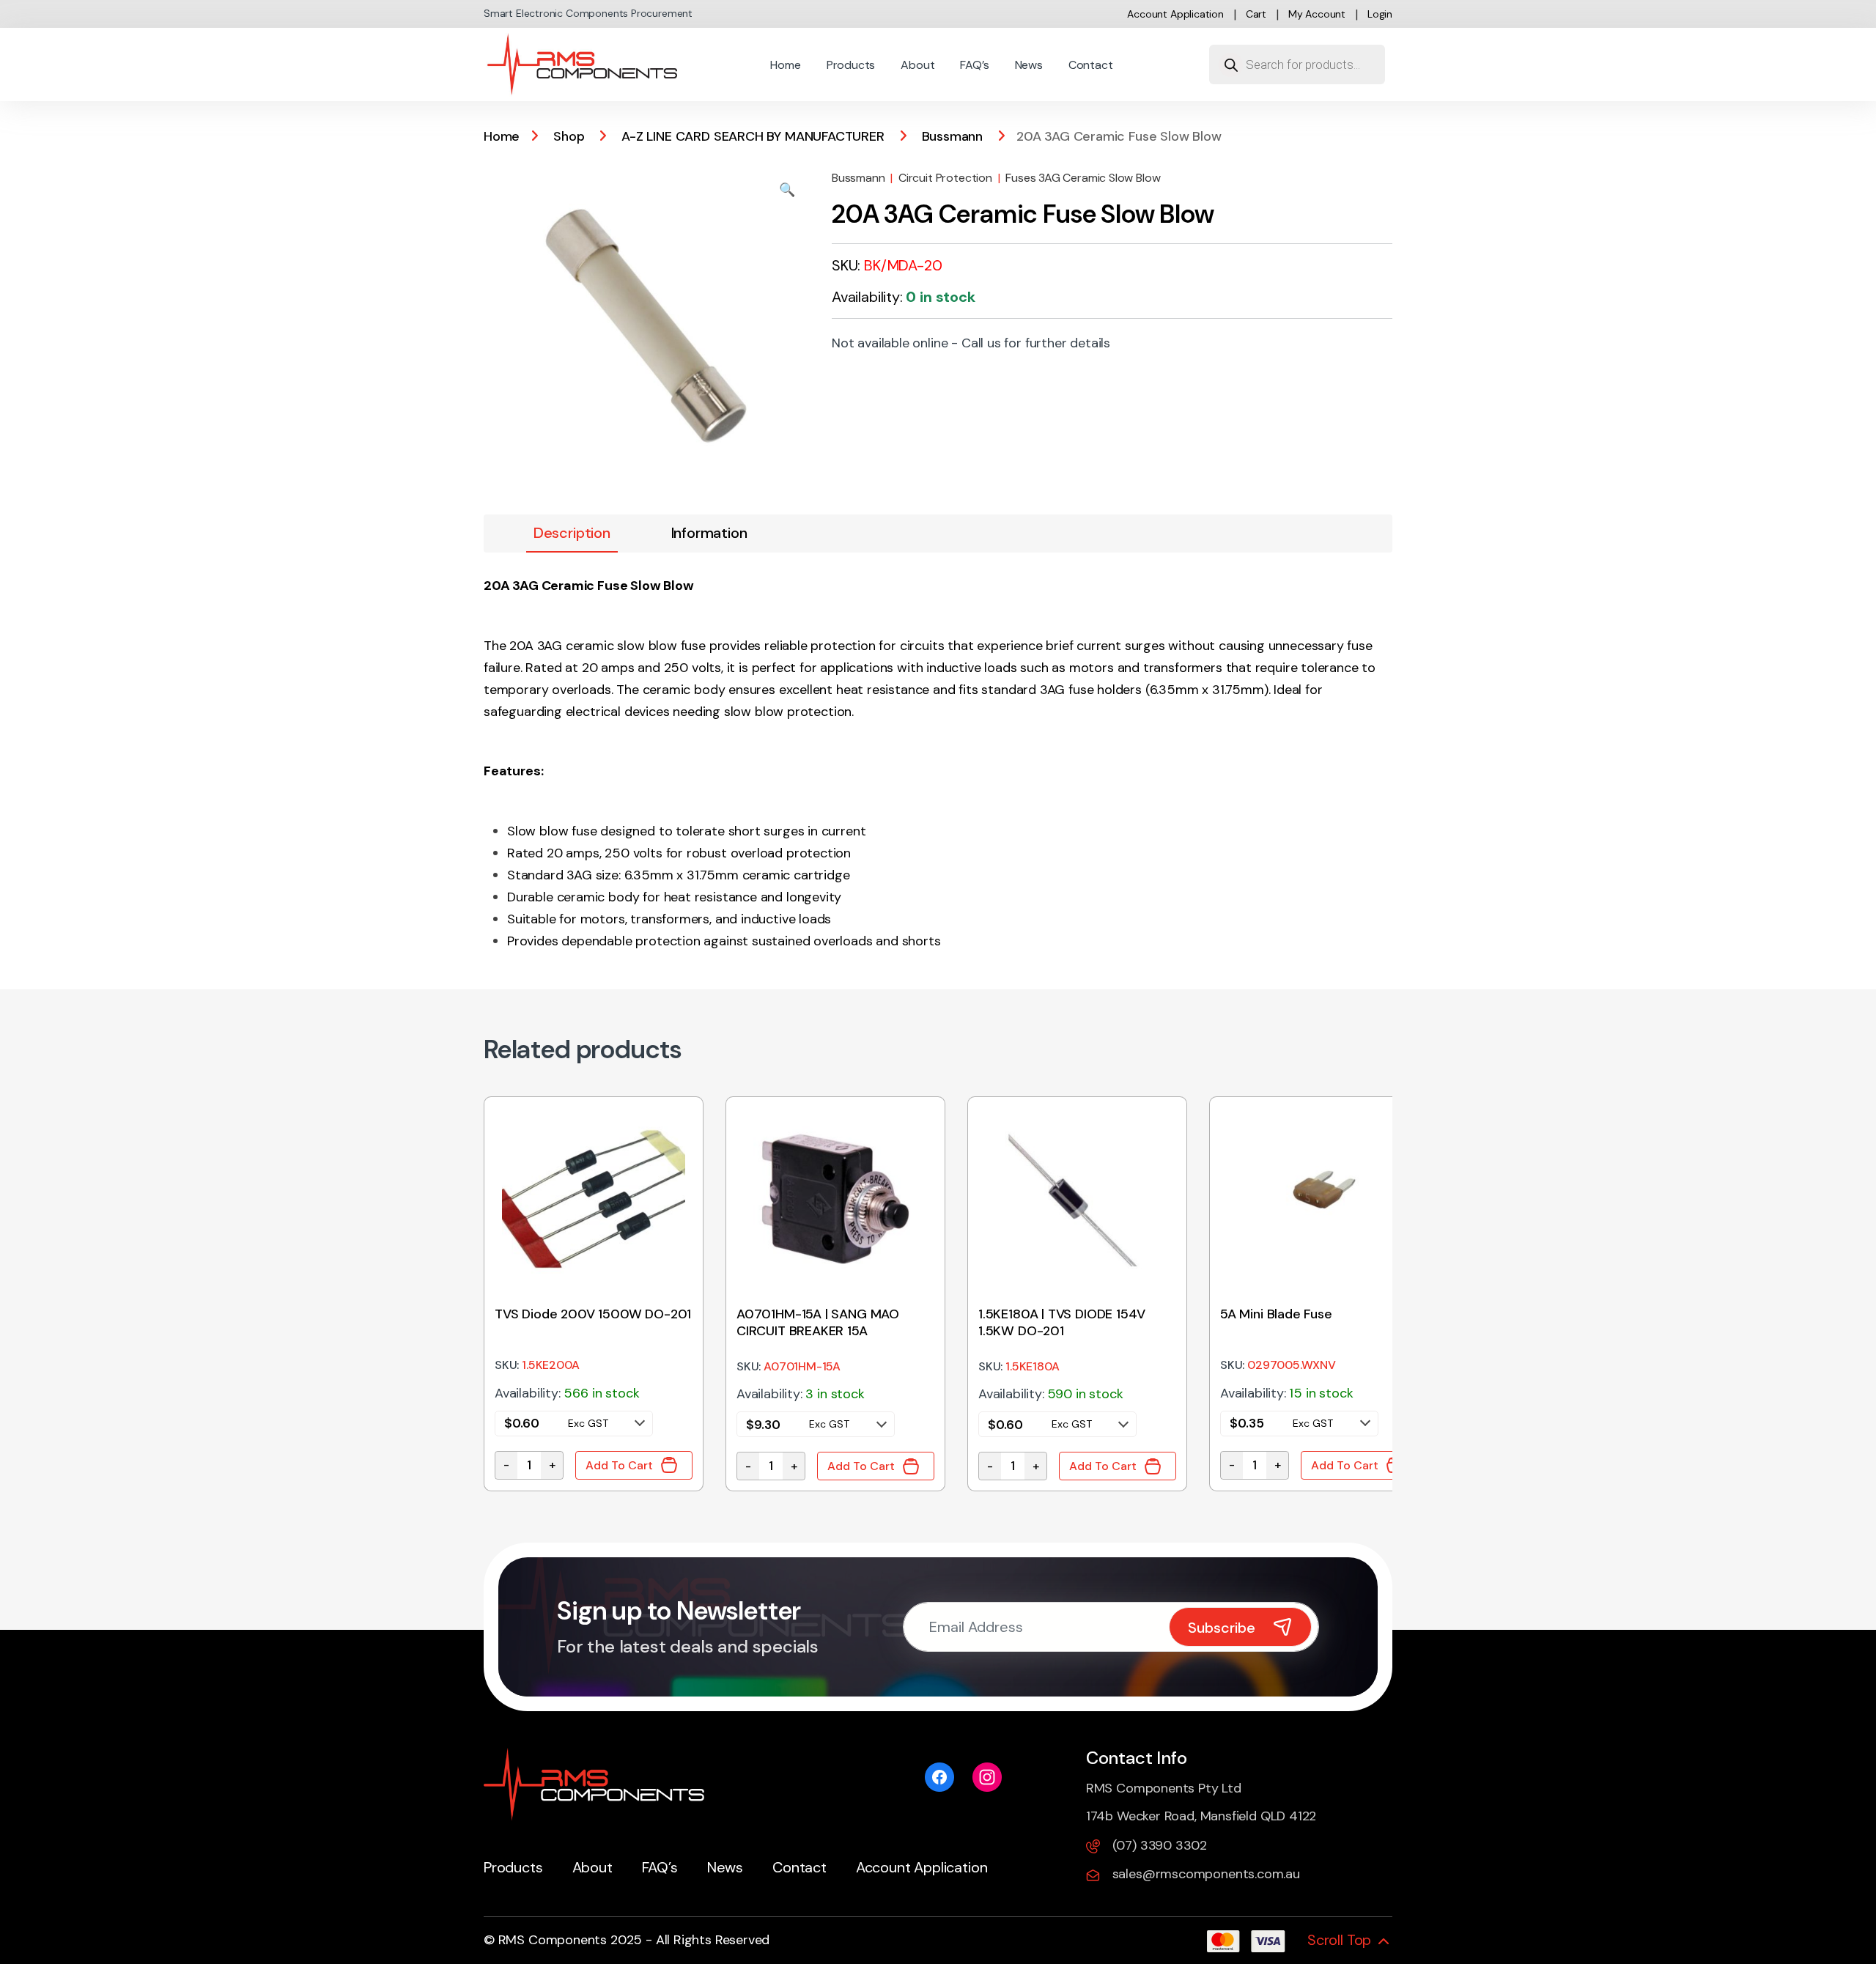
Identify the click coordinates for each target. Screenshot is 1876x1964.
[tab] (572, 534)
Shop (569, 136)
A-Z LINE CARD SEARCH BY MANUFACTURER (753, 136)
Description (572, 533)
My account (1317, 14)
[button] (787, 190)
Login (1380, 14)
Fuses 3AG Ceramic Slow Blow (1083, 178)
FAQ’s (974, 65)
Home (785, 65)
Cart (1256, 14)
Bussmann (953, 136)
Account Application (1175, 14)
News (1029, 65)
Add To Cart (619, 1465)
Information (709, 533)
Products (851, 65)
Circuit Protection (945, 178)
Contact (1091, 65)
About (917, 65)
